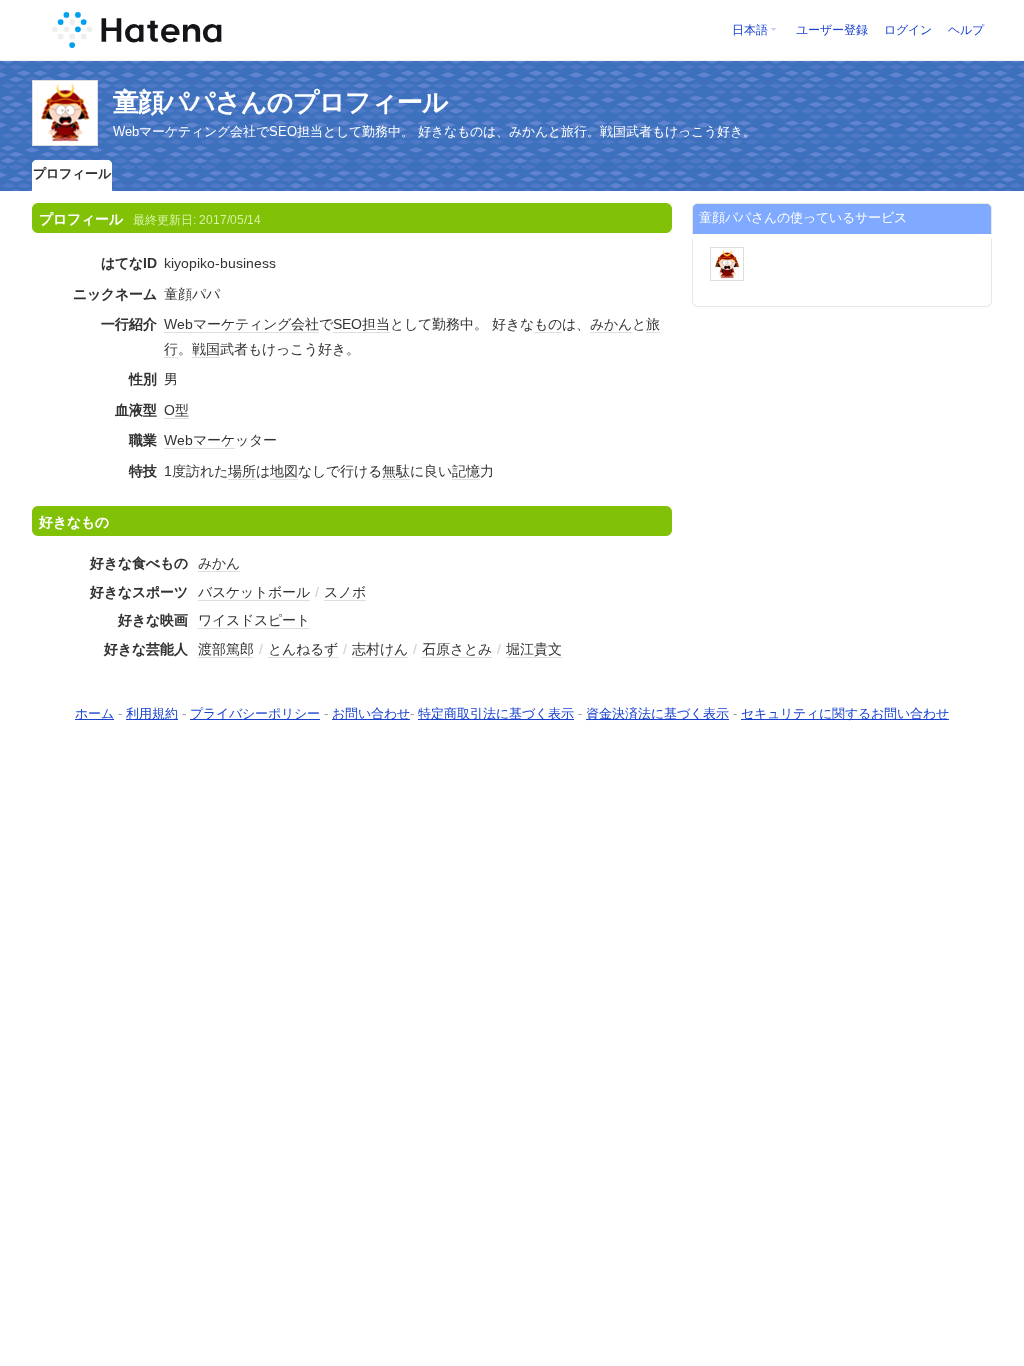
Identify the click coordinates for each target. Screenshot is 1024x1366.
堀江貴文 (534, 649)
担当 (376, 324)
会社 (305, 324)
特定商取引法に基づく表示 (496, 713)
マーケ (214, 440)
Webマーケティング (227, 324)
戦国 (206, 349)
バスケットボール (254, 592)
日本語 (750, 30)
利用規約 (152, 713)
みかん (611, 324)
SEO (347, 324)
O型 (176, 410)
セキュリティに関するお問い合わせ (845, 713)
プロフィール (72, 173)
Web (178, 440)
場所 (242, 471)
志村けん (380, 649)
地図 (284, 471)
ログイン (908, 30)
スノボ (345, 592)
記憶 (466, 471)
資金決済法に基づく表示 (657, 713)
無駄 (396, 471)
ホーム (94, 713)
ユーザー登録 (832, 30)
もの (548, 324)
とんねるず (303, 649)
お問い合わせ (371, 713)
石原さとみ (457, 649)
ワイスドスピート (254, 620)
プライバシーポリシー (255, 713)
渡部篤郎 (226, 649)
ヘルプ (966, 30)
